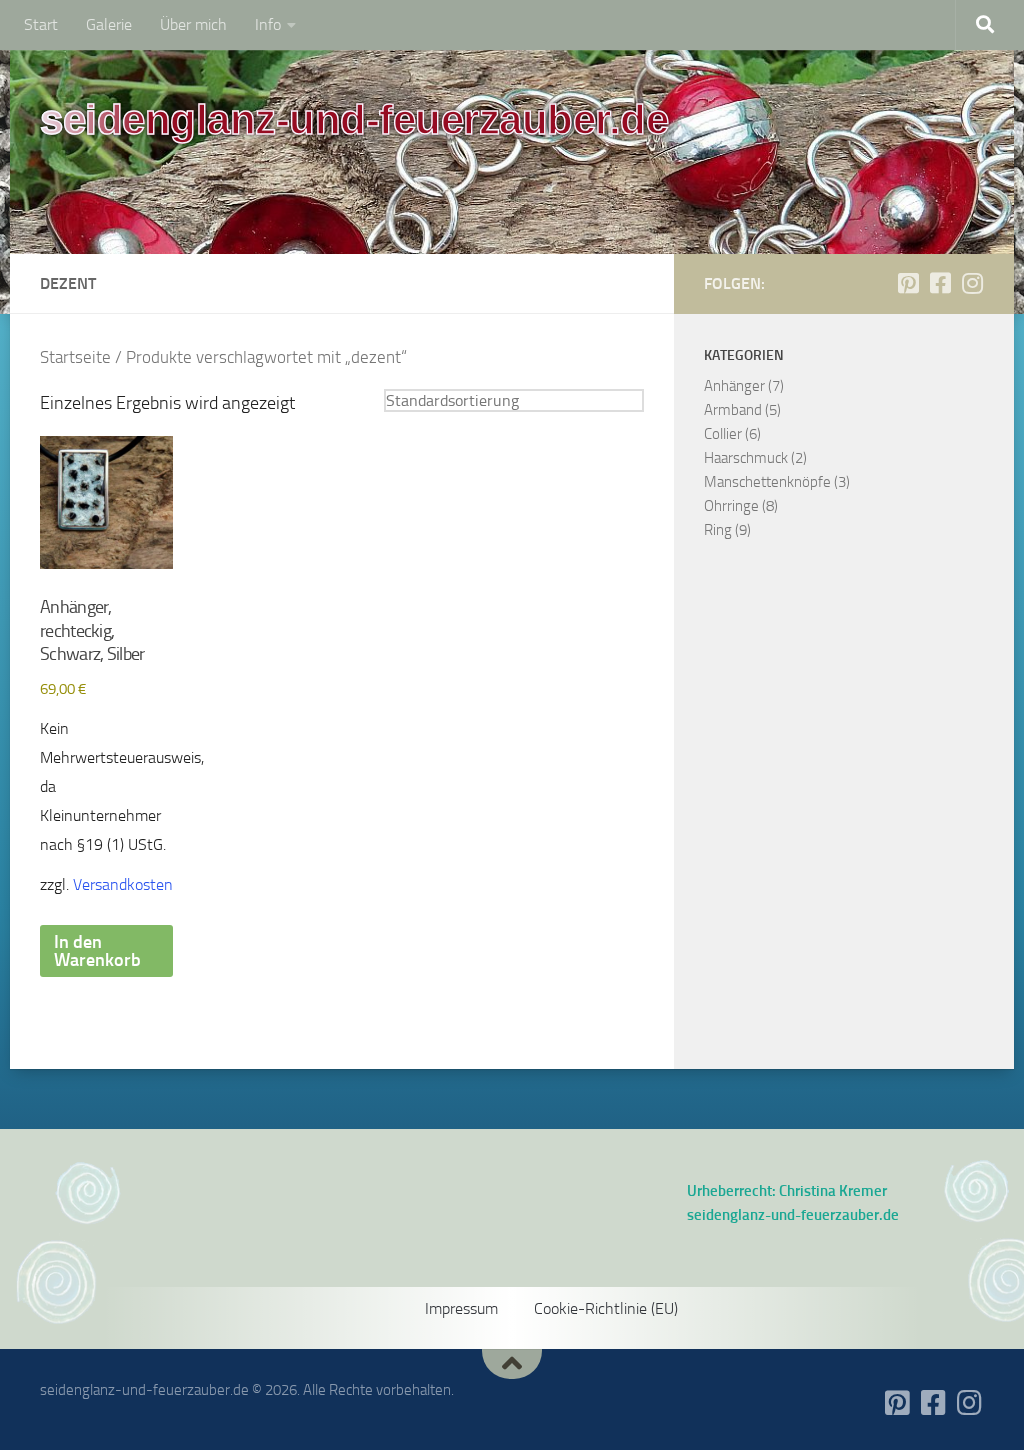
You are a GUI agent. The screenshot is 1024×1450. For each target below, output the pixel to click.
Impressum (461, 1308)
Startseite (75, 357)
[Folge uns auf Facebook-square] (940, 283)
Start (41, 24)
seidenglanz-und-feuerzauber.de (354, 119)
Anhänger (734, 386)
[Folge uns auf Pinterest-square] (908, 283)
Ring (718, 530)
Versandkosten (123, 884)
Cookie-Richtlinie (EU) (606, 1308)
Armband (733, 410)
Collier (723, 434)
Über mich (193, 24)
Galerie (109, 24)
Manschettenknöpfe (767, 482)
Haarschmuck (746, 458)
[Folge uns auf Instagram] (972, 283)
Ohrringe (731, 506)
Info (268, 24)
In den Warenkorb (97, 951)
